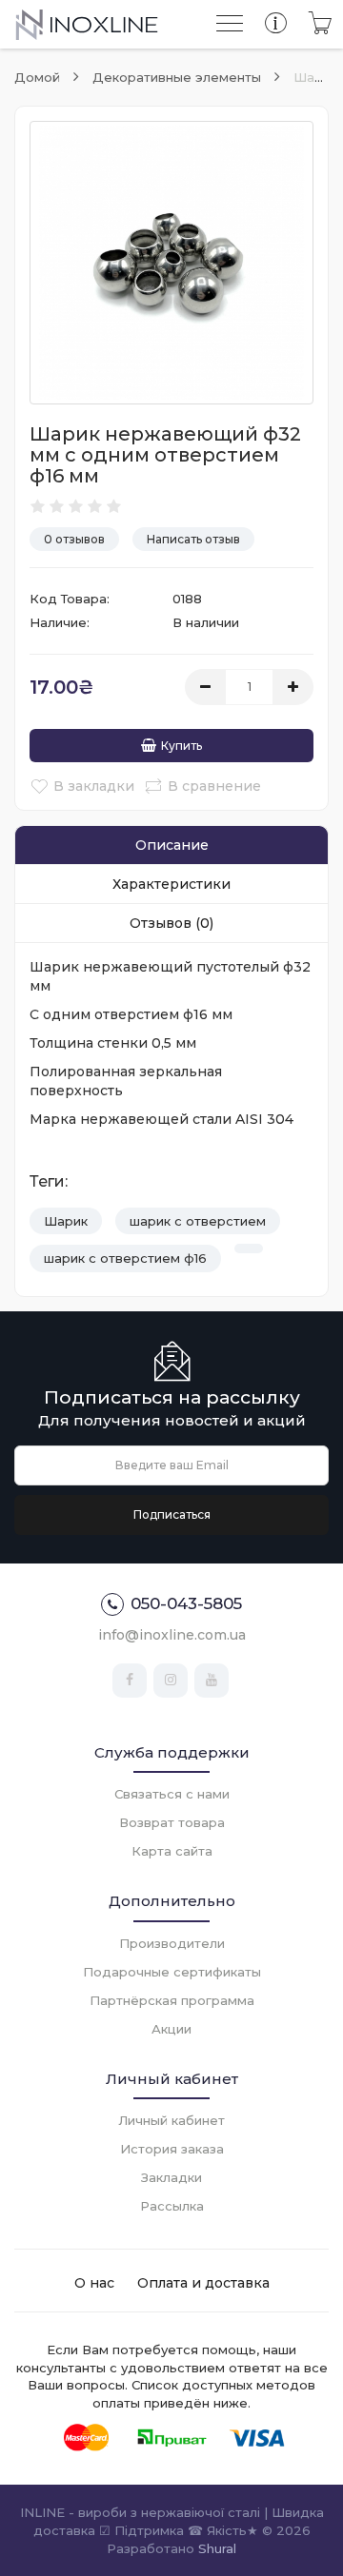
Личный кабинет (171, 2120)
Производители (172, 1943)
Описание (172, 845)
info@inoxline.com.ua (172, 1635)
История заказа (172, 2149)
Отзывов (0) (171, 923)
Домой (37, 77)
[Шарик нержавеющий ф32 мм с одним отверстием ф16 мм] (171, 263)
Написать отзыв (193, 539)
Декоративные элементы (177, 77)
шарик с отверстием (198, 1221)
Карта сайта (172, 1851)
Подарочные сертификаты (172, 1972)
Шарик (66, 1221)
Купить (182, 746)
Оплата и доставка (203, 2283)
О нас (94, 2283)
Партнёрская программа (172, 2000)
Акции (171, 2029)
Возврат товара (172, 1822)
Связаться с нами (172, 1794)
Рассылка (172, 2206)
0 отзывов (74, 539)
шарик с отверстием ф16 (125, 1258)
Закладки (171, 2177)
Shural (217, 2548)
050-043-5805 (186, 1603)
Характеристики (171, 884)
